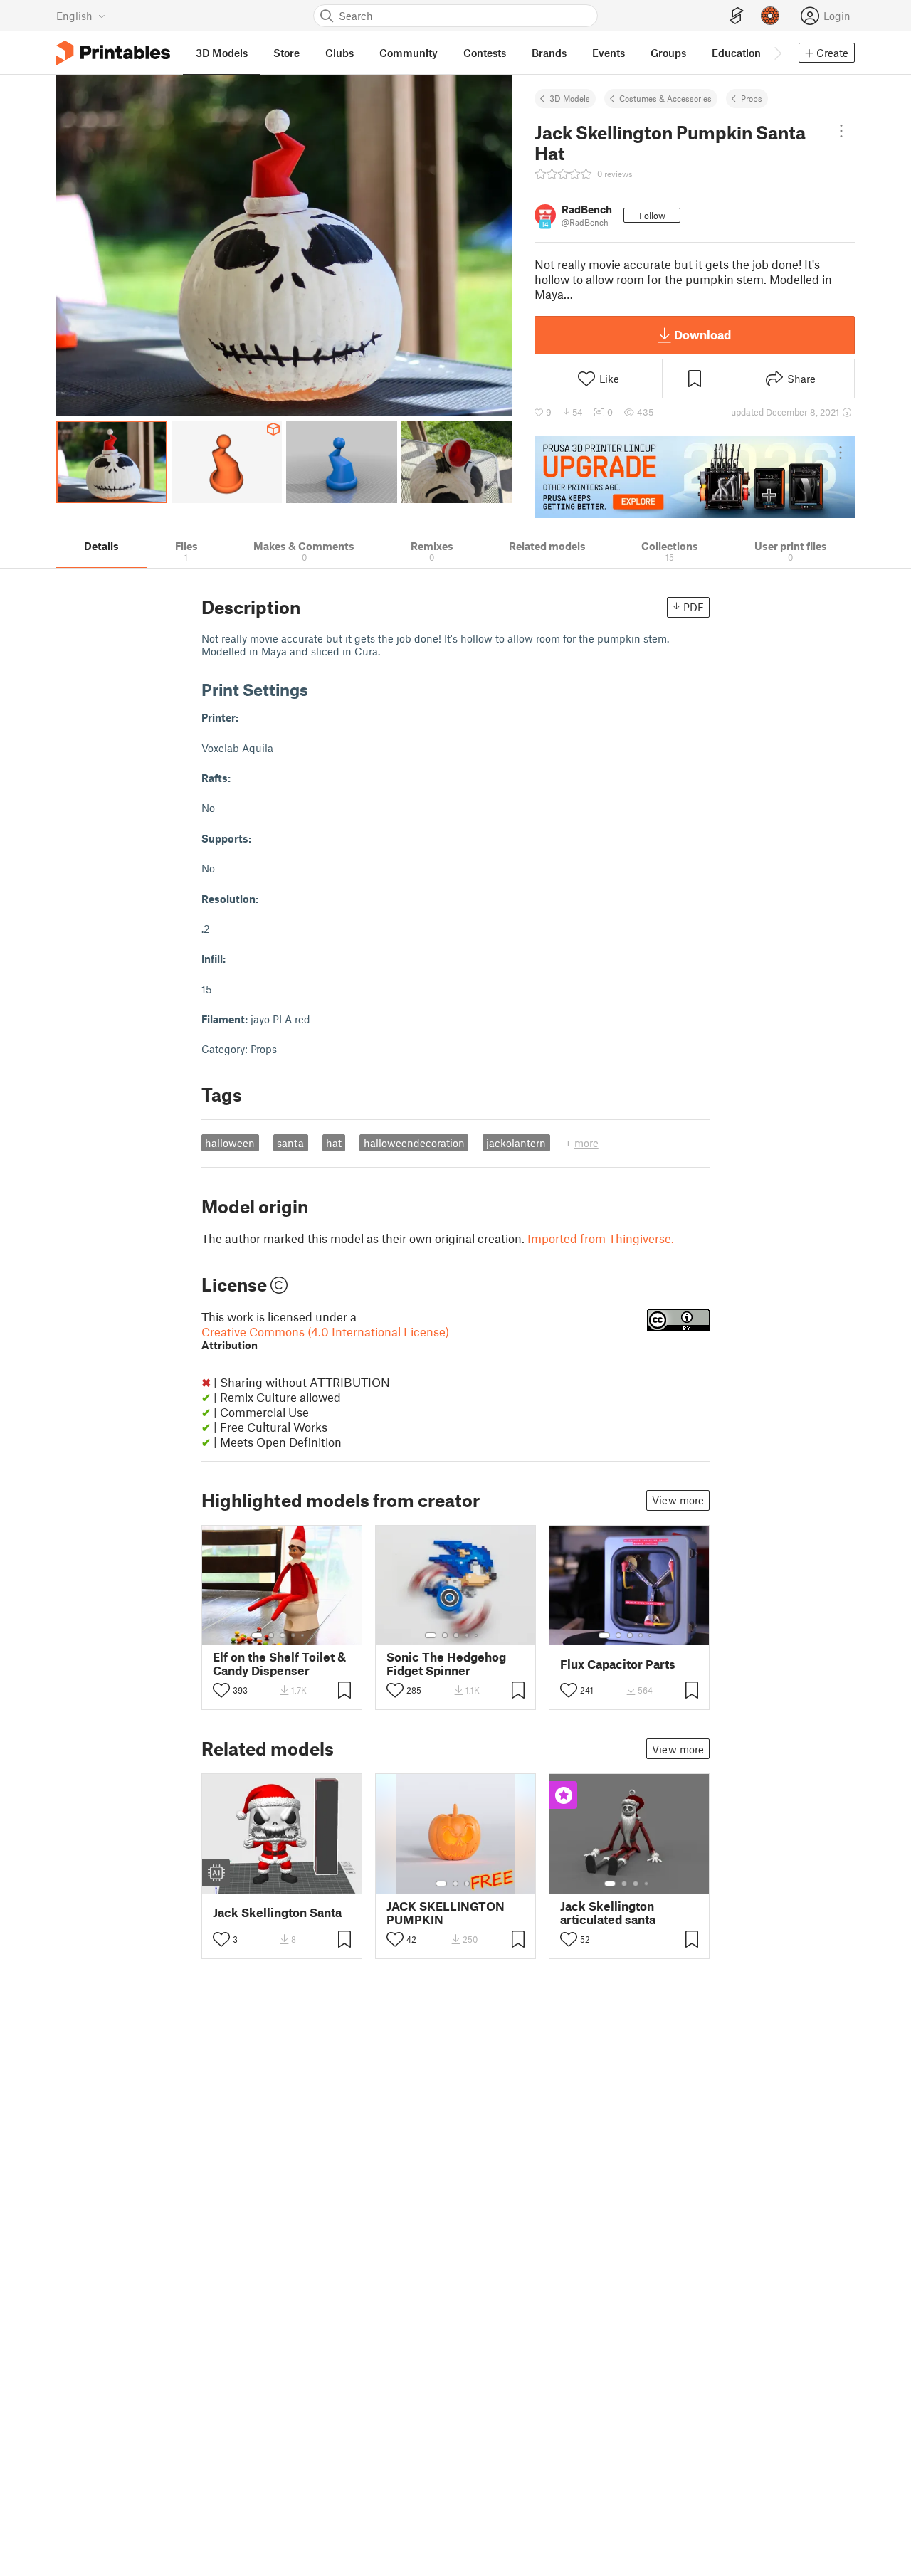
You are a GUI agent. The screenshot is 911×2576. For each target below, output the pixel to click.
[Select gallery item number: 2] (271, 1635)
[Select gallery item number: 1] (257, 1635)
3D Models (570, 98)
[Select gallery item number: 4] (294, 1635)
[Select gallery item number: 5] (304, 1635)
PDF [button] (694, 607)
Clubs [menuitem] (339, 53)
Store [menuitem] (286, 53)
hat (334, 1143)
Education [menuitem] (736, 53)
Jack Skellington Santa (277, 1912)
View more (678, 1500)
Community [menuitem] (409, 53)
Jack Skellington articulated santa (608, 1913)
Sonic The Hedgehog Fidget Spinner (446, 1664)
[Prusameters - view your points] (770, 16)
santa (290, 1143)
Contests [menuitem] (485, 53)
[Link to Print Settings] (319, 689)
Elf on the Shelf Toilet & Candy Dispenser (279, 1664)
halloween (230, 1143)
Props (752, 98)
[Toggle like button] (221, 1690)
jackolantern (516, 1143)
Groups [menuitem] (668, 53)
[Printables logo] (113, 53)
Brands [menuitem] (549, 53)
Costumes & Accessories (665, 98)
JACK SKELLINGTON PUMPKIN (446, 1913)
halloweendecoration (414, 1143)
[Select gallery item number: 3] (283, 1635)
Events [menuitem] (609, 53)
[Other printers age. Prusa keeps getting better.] (695, 477)
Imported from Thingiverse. (601, 1238)
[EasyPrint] (737, 16)
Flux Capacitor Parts (618, 1664)
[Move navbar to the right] (777, 53)
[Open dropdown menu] (841, 131)
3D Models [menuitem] (222, 53)
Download (702, 334)
